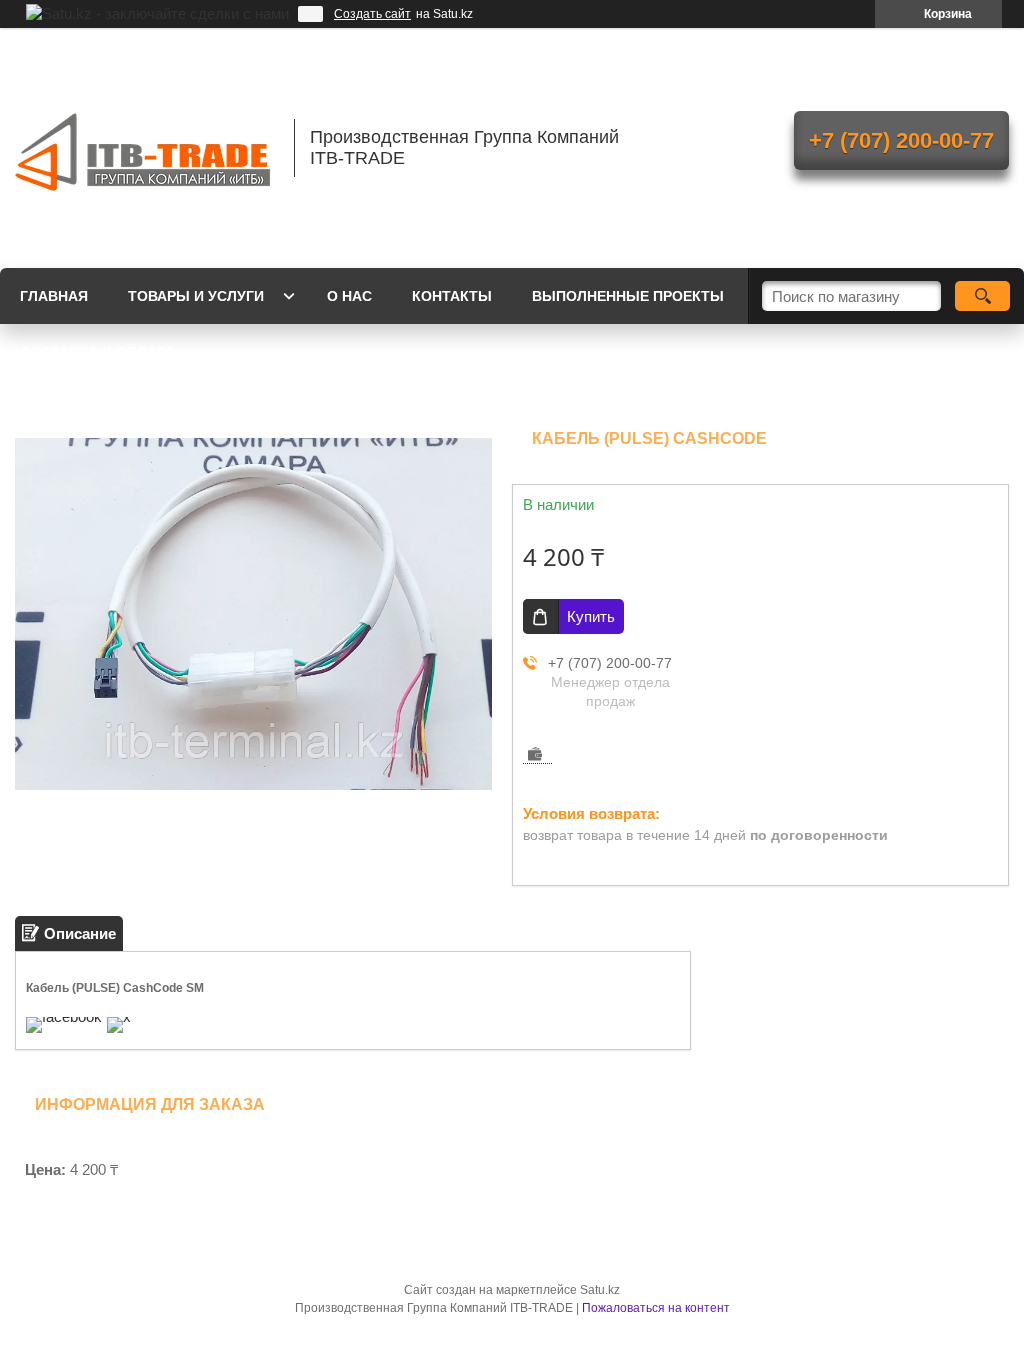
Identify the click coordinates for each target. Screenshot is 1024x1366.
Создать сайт (372, 14)
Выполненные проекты (628, 296)
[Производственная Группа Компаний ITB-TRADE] (145, 148)
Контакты (452, 296)
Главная (54, 296)
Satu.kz (600, 1290)
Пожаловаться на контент (656, 1308)
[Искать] (982, 296)
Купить (591, 616)
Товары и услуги (196, 296)
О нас (349, 296)
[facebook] (64, 1016)
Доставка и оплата (97, 352)
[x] (119, 1016)
